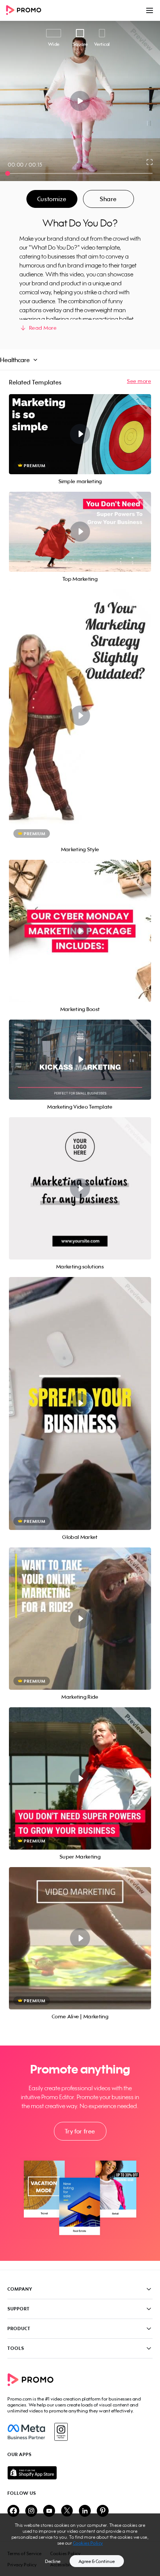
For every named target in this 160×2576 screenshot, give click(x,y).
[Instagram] (61, 2432)
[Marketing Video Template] (80, 1060)
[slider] (8, 173)
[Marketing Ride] (80, 1619)
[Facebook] (26, 2432)
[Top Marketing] (80, 532)
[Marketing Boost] (80, 931)
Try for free (80, 2131)
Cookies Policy (88, 2543)
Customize (52, 199)
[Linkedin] (85, 2511)
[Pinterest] (103, 2511)
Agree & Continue (97, 2561)
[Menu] (150, 10)
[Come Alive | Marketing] (80, 1938)
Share (108, 199)
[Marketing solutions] (80, 1188)
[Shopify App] (80, 2473)
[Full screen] (150, 162)
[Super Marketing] (80, 1778)
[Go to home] (26, 11)
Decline (53, 2561)
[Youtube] (49, 2511)
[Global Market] (80, 1403)
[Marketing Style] (80, 716)
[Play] (80, 101)
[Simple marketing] (80, 434)
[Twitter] (67, 2511)
